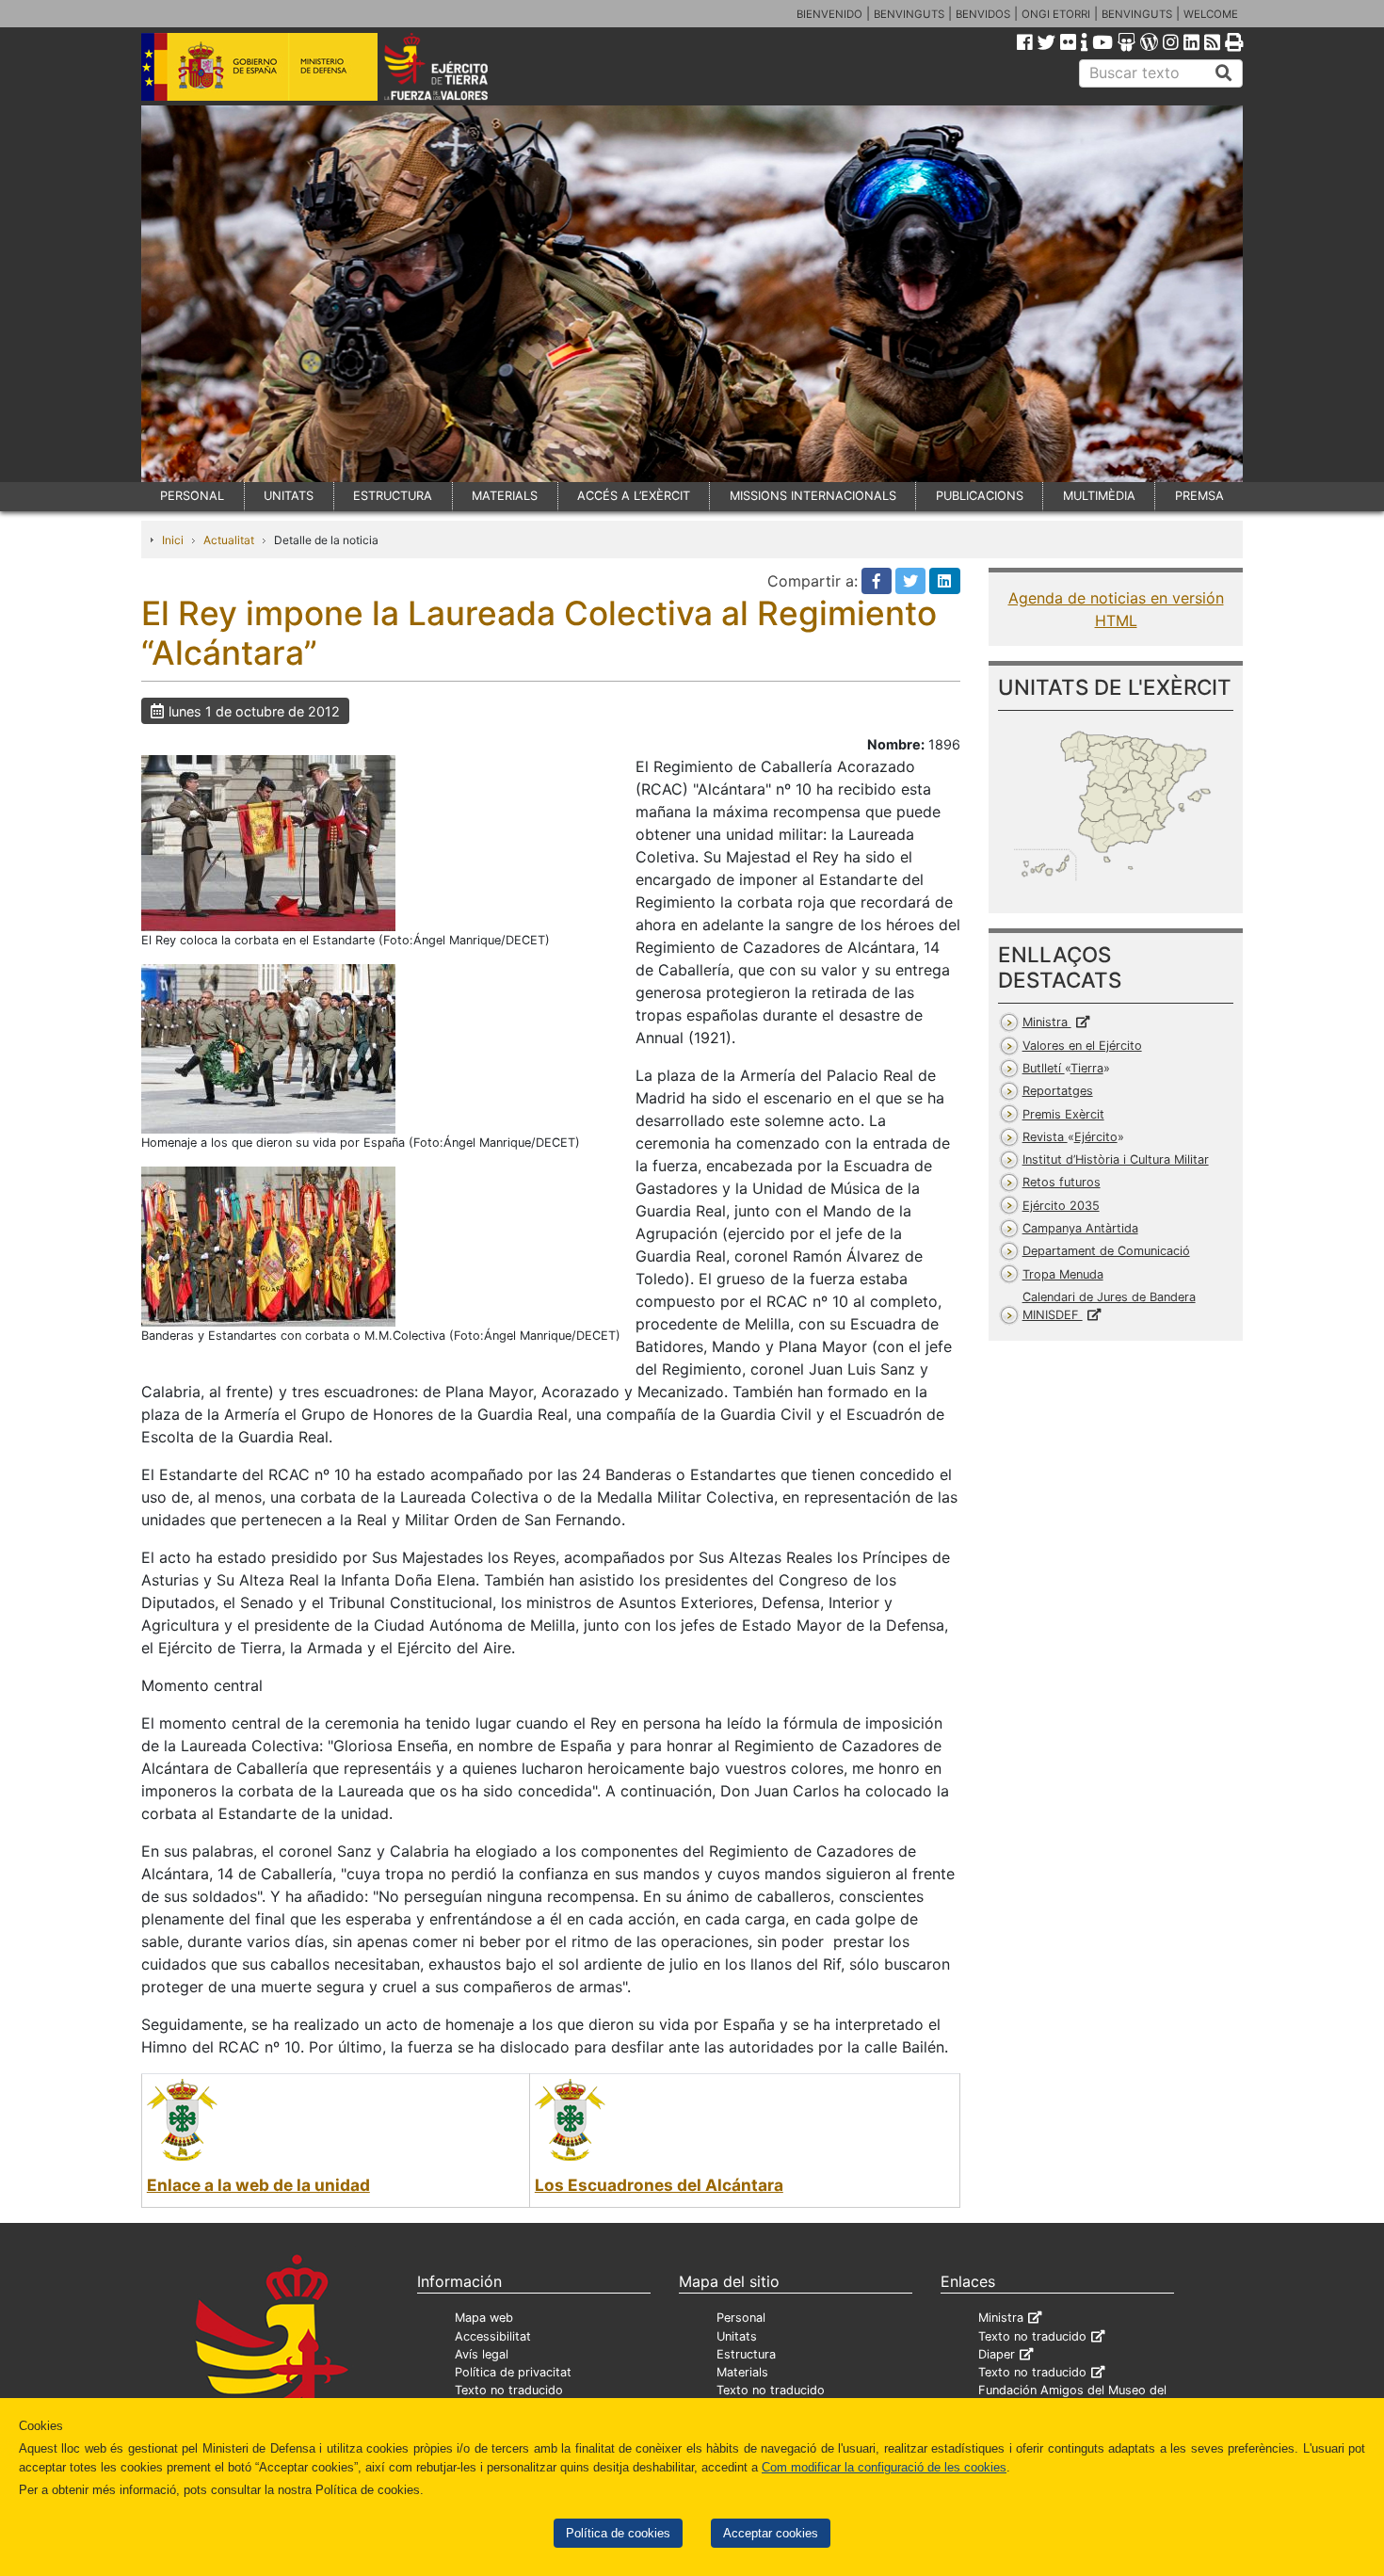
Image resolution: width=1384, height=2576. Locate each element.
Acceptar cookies (771, 2533)
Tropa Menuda (1063, 1274)
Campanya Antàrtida (1080, 1228)
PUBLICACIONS (980, 496)
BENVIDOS (983, 14)
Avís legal (482, 2354)
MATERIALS (505, 496)
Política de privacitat (513, 2372)
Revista (1070, 1137)
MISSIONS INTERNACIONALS (813, 496)
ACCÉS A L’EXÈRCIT (634, 496)
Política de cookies (618, 2533)
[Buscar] (1224, 73)
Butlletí (1063, 1068)
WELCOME (1211, 14)
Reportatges (1058, 1091)
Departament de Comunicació (1106, 1251)
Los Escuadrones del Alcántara (659, 2185)
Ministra (1047, 1022)
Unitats (737, 2336)
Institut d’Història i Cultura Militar (1116, 1159)
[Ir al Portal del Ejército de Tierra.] (458, 65)
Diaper (997, 2354)
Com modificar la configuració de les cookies (884, 2467)
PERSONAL (192, 496)
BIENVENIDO (829, 14)
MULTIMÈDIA (1099, 496)
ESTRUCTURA (393, 496)
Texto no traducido (509, 2390)
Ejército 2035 (1061, 1206)
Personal (741, 2318)
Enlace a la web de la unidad (258, 2185)
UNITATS (289, 496)
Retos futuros (1062, 1182)
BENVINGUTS (909, 14)
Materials (742, 2372)
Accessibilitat (493, 2336)
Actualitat (229, 540)
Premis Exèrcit (1063, 1114)
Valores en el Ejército (1082, 1046)
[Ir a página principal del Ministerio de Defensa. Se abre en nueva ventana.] (259, 65)
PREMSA (1199, 496)
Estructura (746, 2354)
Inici (173, 540)
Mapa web (484, 2318)
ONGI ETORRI (1056, 14)
